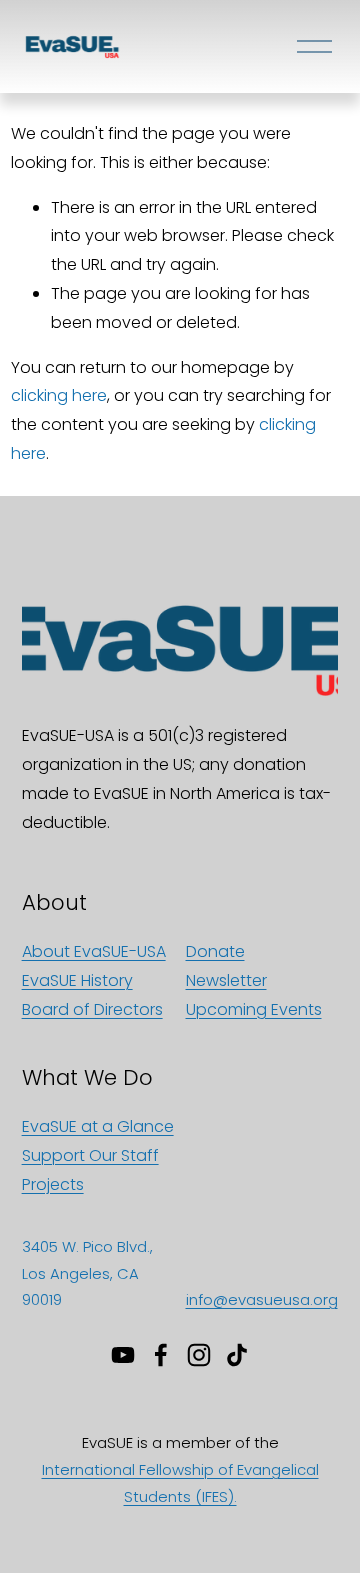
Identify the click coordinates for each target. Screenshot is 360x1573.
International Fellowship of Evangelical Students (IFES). (180, 1483)
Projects (53, 1184)
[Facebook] (161, 1355)
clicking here (59, 395)
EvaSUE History (77, 980)
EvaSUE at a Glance (98, 1126)
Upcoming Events (254, 1009)
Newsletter (226, 980)
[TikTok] (237, 1355)
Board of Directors (92, 1009)
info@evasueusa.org (262, 1299)
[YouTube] (123, 1355)
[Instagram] (199, 1355)
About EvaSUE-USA (94, 951)
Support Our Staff (90, 1155)
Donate (215, 951)
